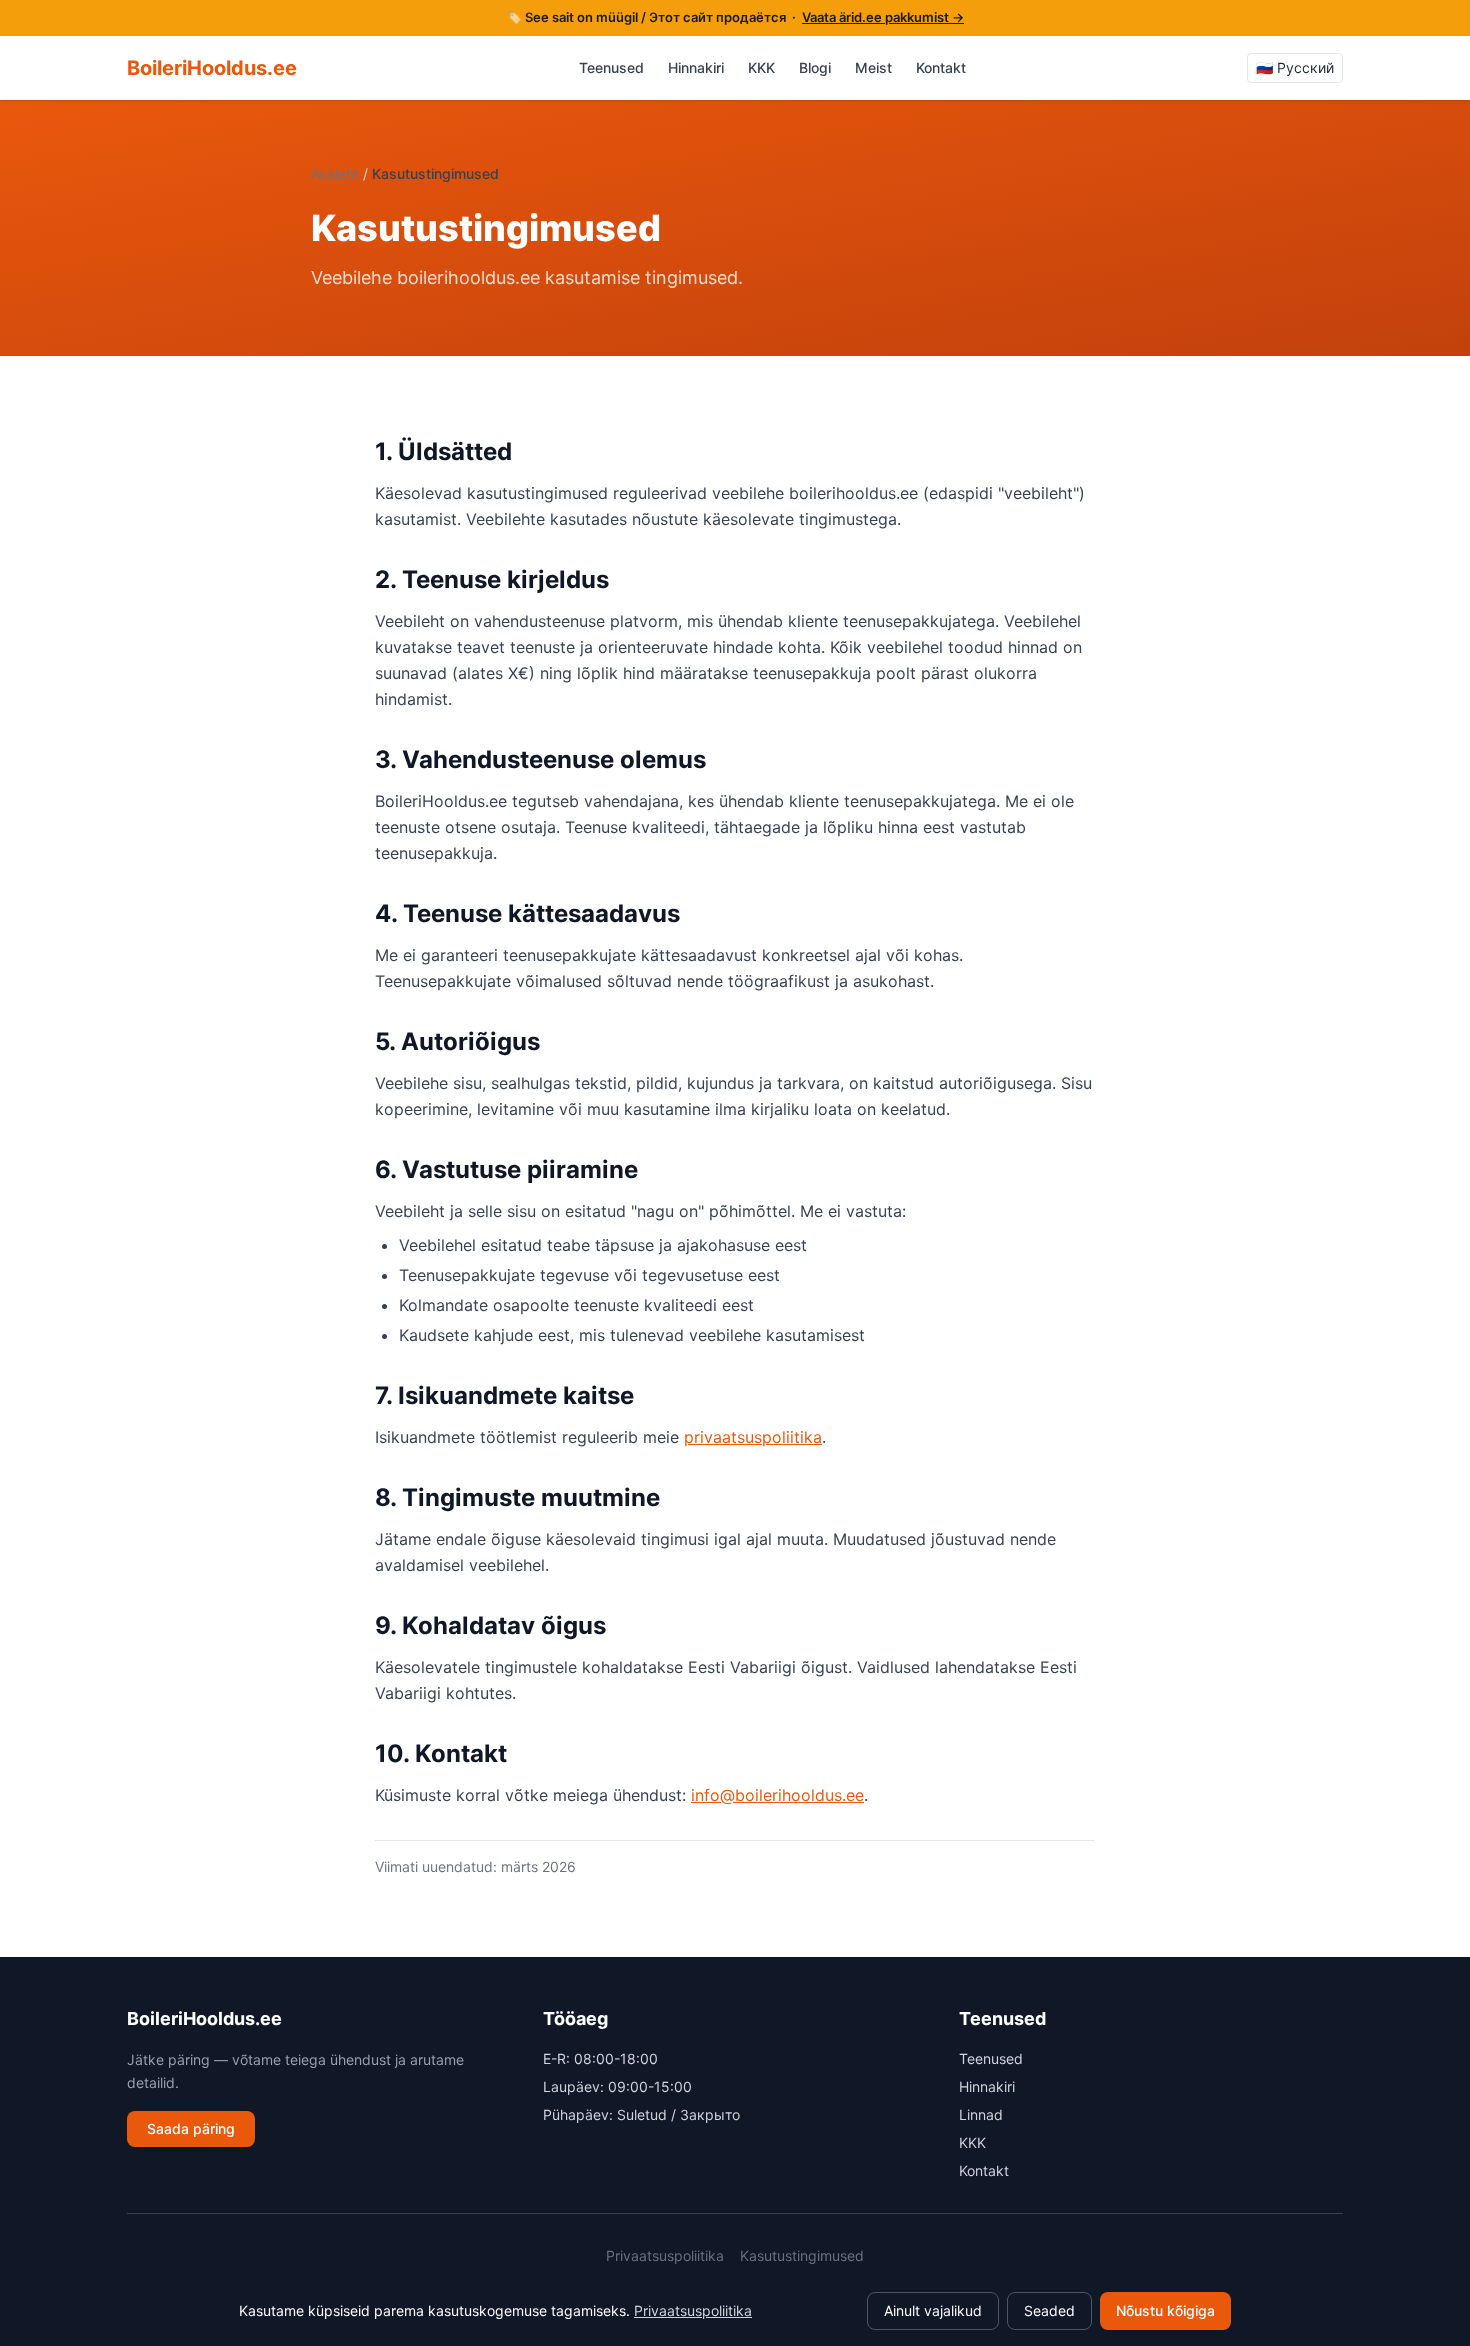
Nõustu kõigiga (1165, 2310)
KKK (761, 67)
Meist (873, 67)
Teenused (611, 67)
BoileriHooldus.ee (212, 68)
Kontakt (941, 67)
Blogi (815, 67)
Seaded (1049, 2310)
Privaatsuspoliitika (665, 2255)
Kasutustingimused (802, 2255)
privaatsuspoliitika (753, 1437)
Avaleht (335, 173)
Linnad (981, 2114)
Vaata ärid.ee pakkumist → (883, 17)
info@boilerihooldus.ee (777, 1795)
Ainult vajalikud (933, 2310)
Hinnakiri (696, 67)
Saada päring (191, 2128)
